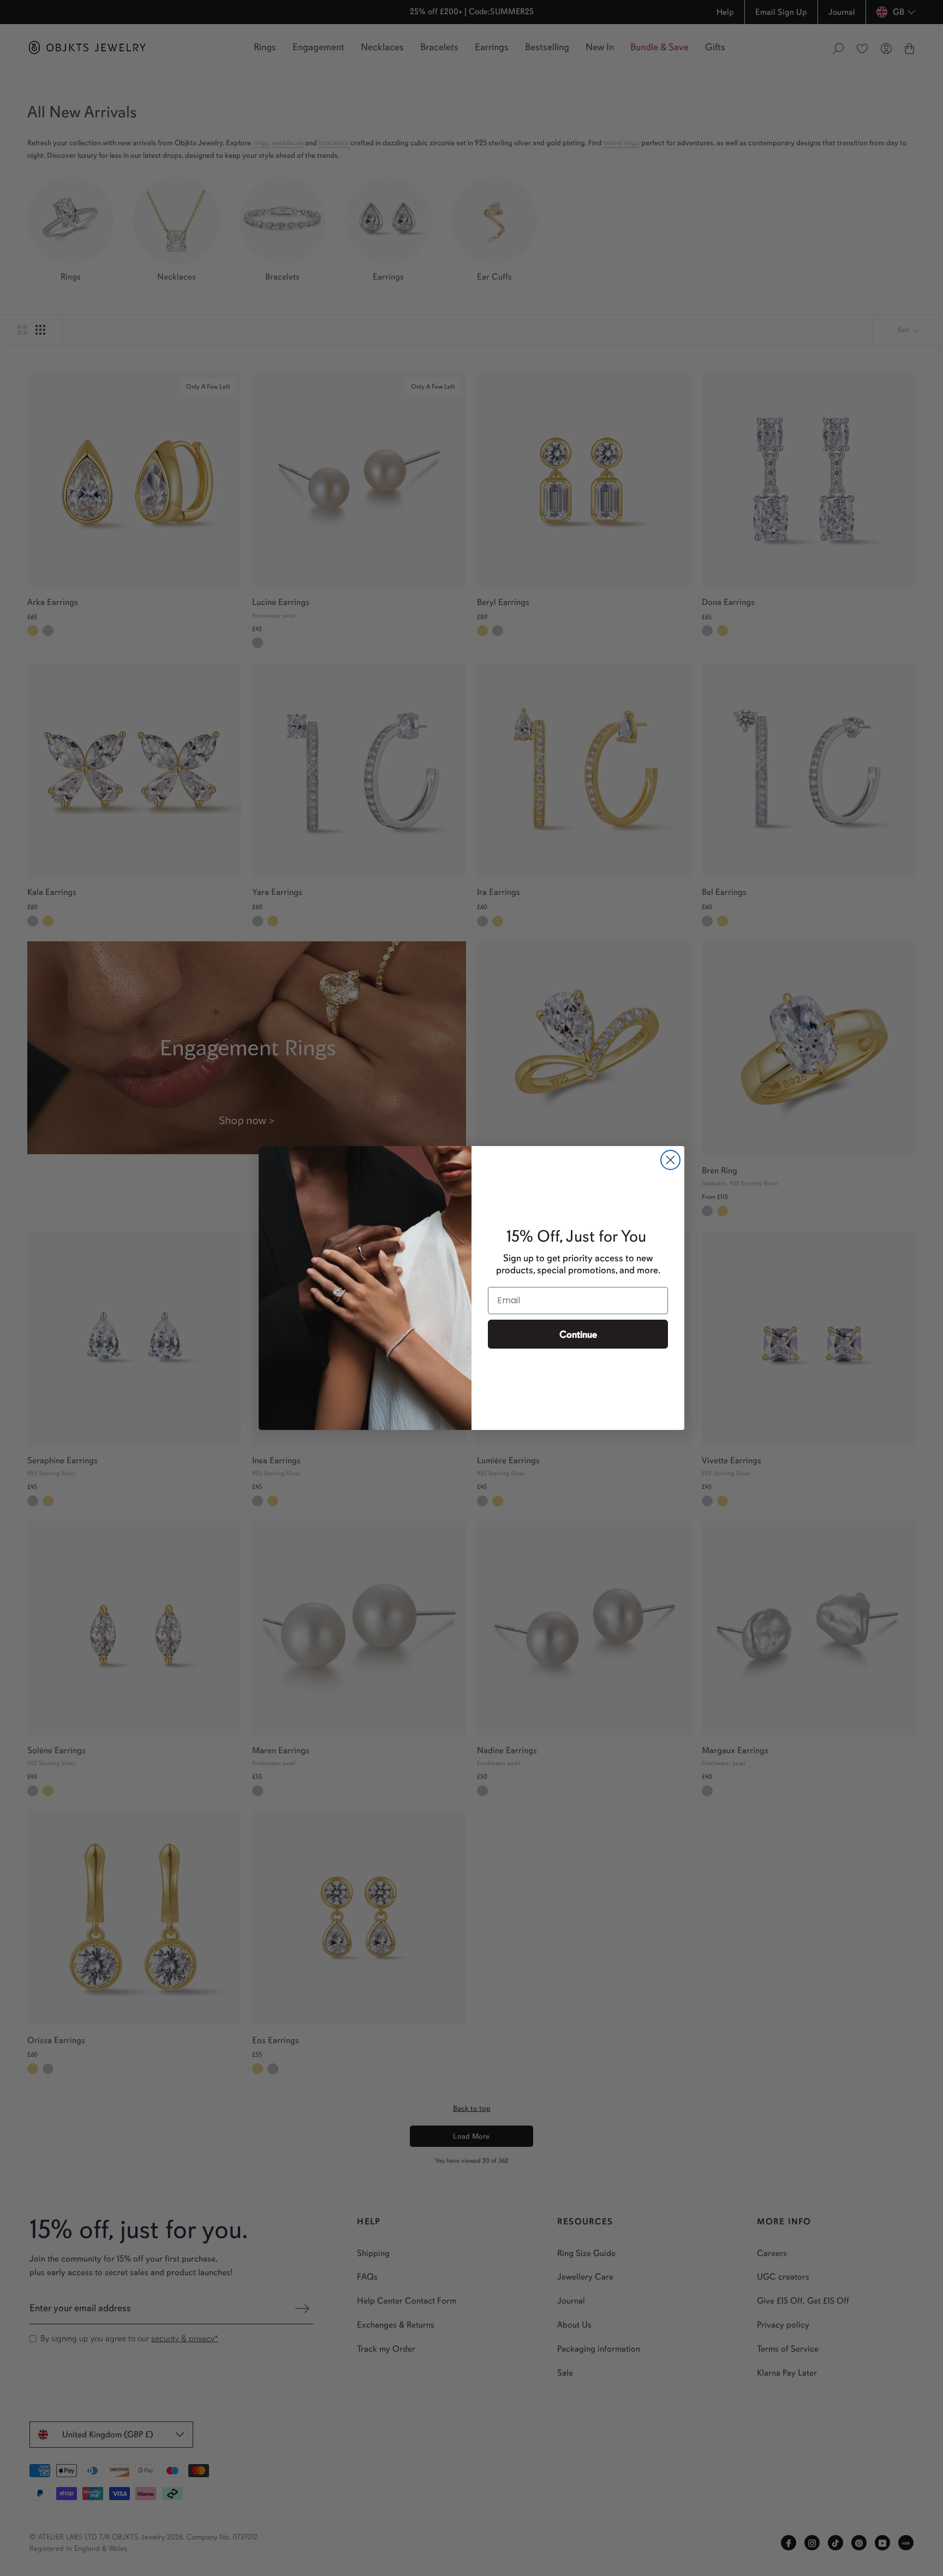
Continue (578, 1334)
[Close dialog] (670, 1160)
